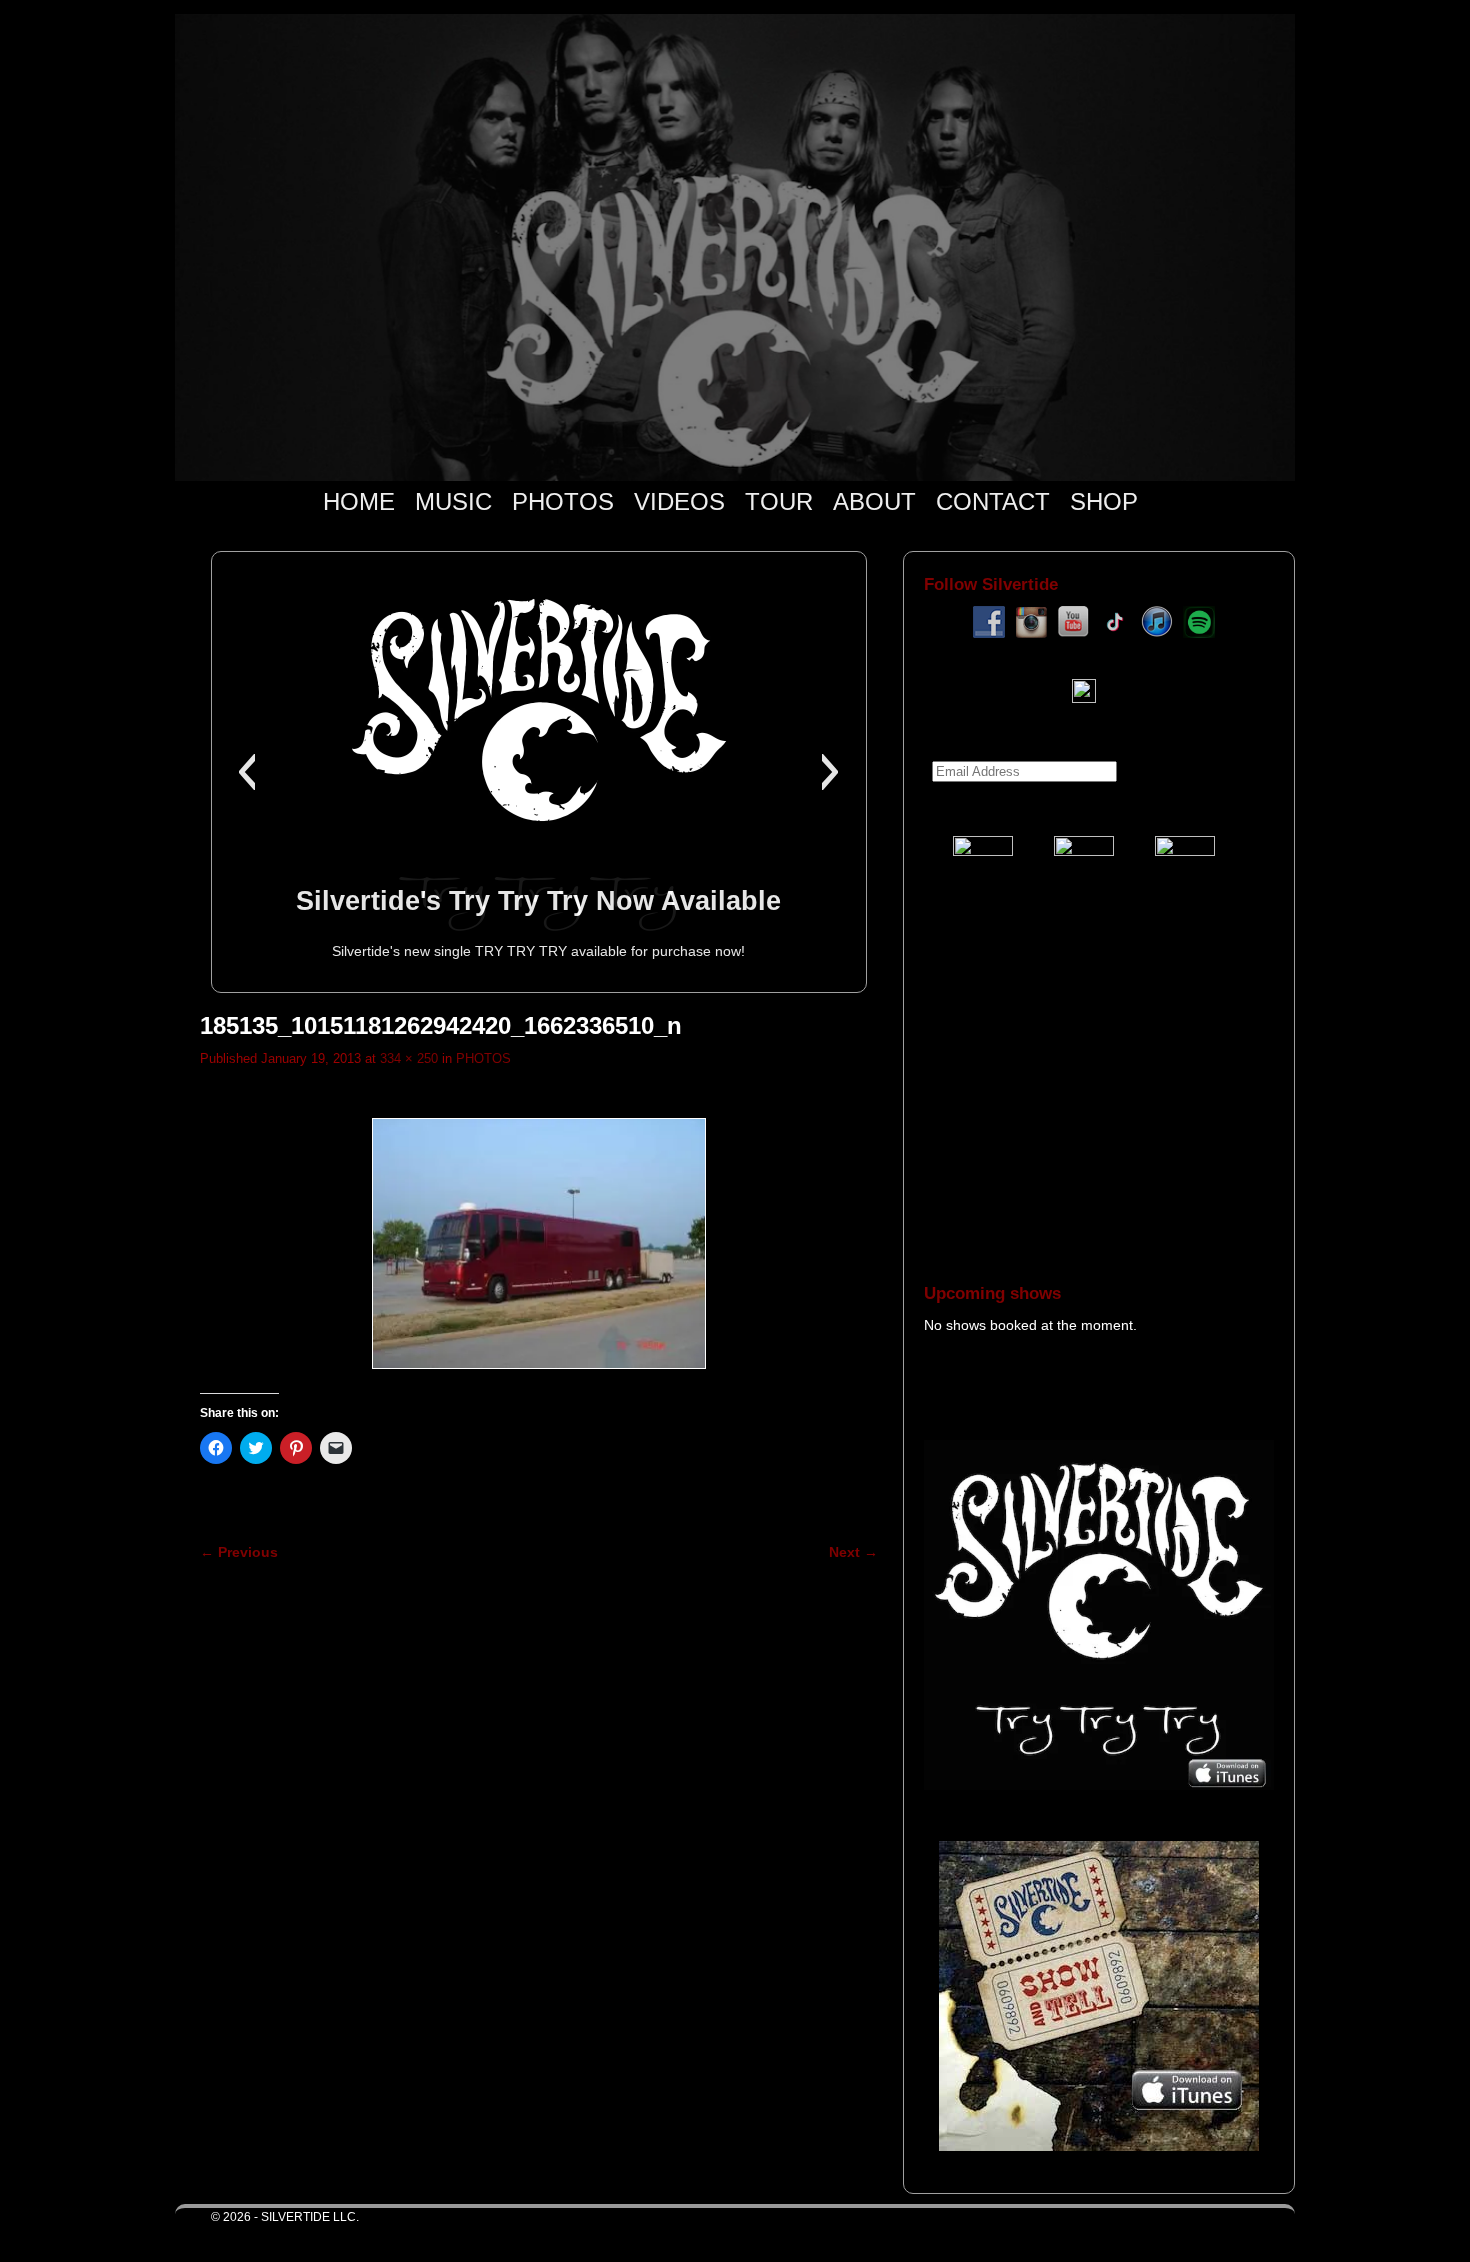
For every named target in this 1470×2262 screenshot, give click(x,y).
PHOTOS (563, 501)
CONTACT (993, 501)
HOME (359, 501)
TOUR (779, 501)
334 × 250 (409, 1058)
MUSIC (453, 501)
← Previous (239, 1552)
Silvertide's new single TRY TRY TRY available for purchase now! (538, 951)
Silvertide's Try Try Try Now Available (538, 900)
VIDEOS (679, 501)
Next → (853, 1552)
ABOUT (874, 501)
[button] (246, 772)
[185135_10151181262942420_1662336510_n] (539, 1243)
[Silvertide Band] (735, 247)
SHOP (1104, 501)
